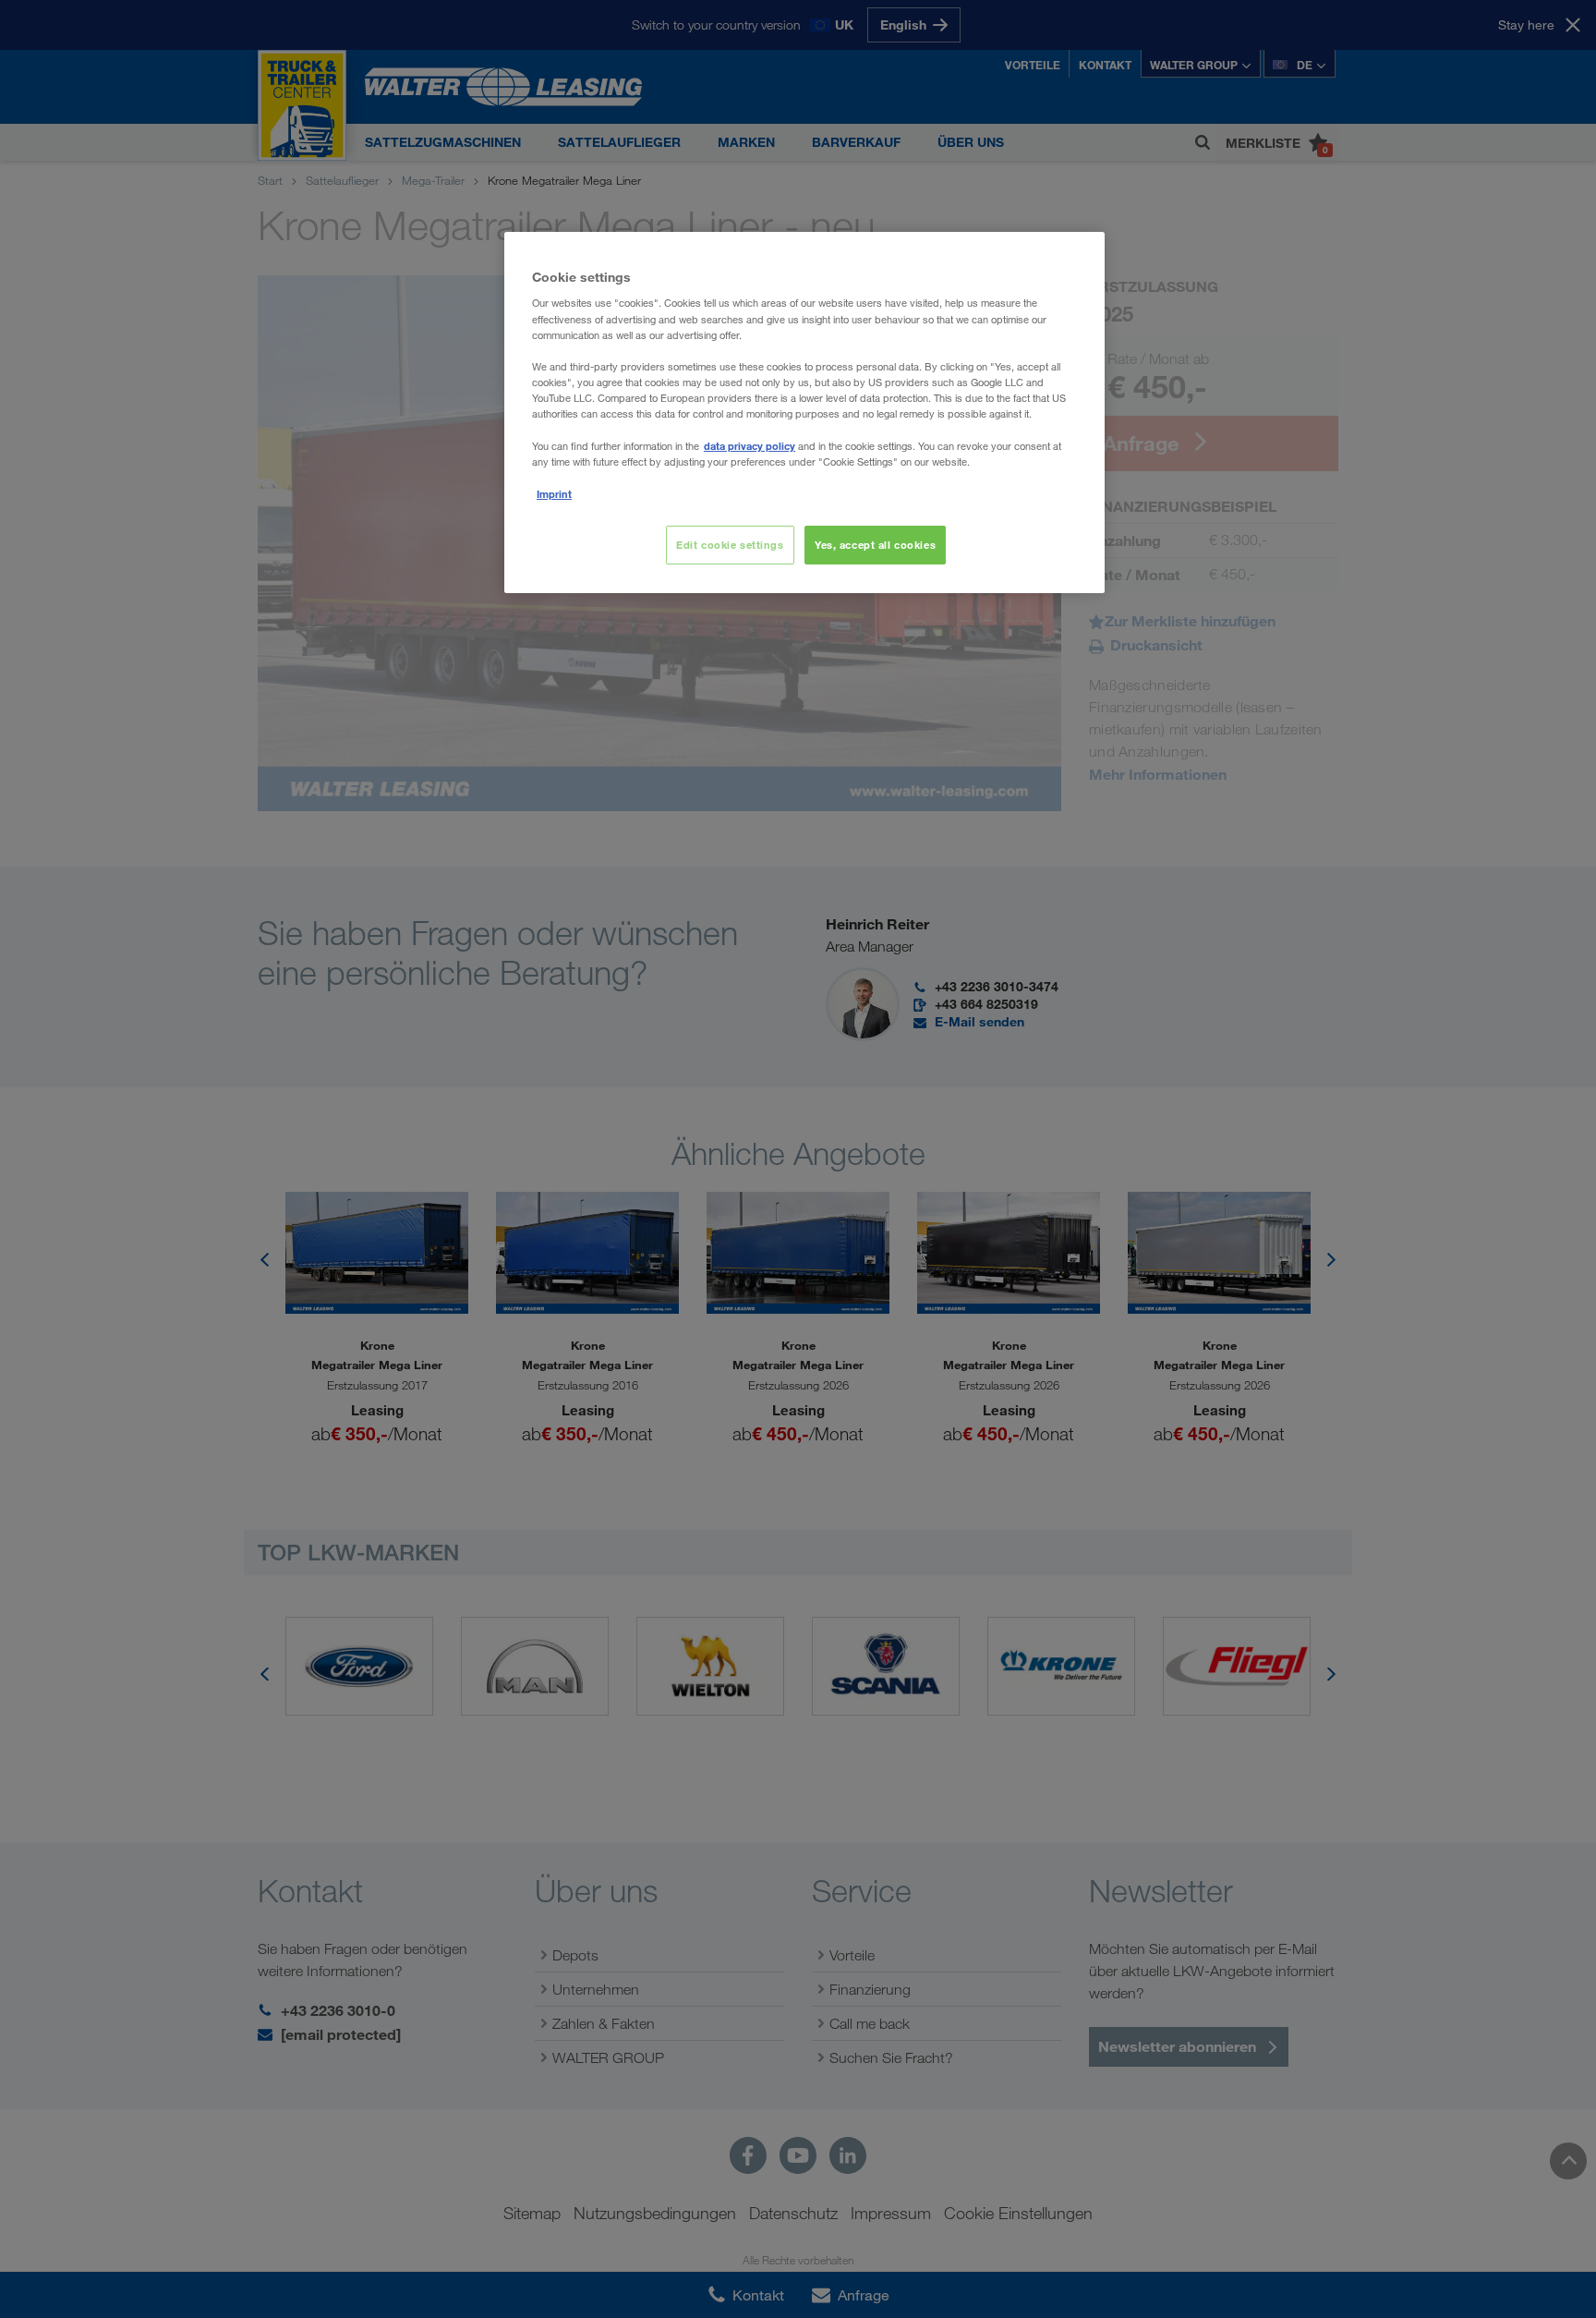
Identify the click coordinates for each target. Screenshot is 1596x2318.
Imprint (554, 494)
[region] (804, 413)
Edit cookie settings (730, 545)
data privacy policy (750, 446)
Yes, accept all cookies (875, 545)
